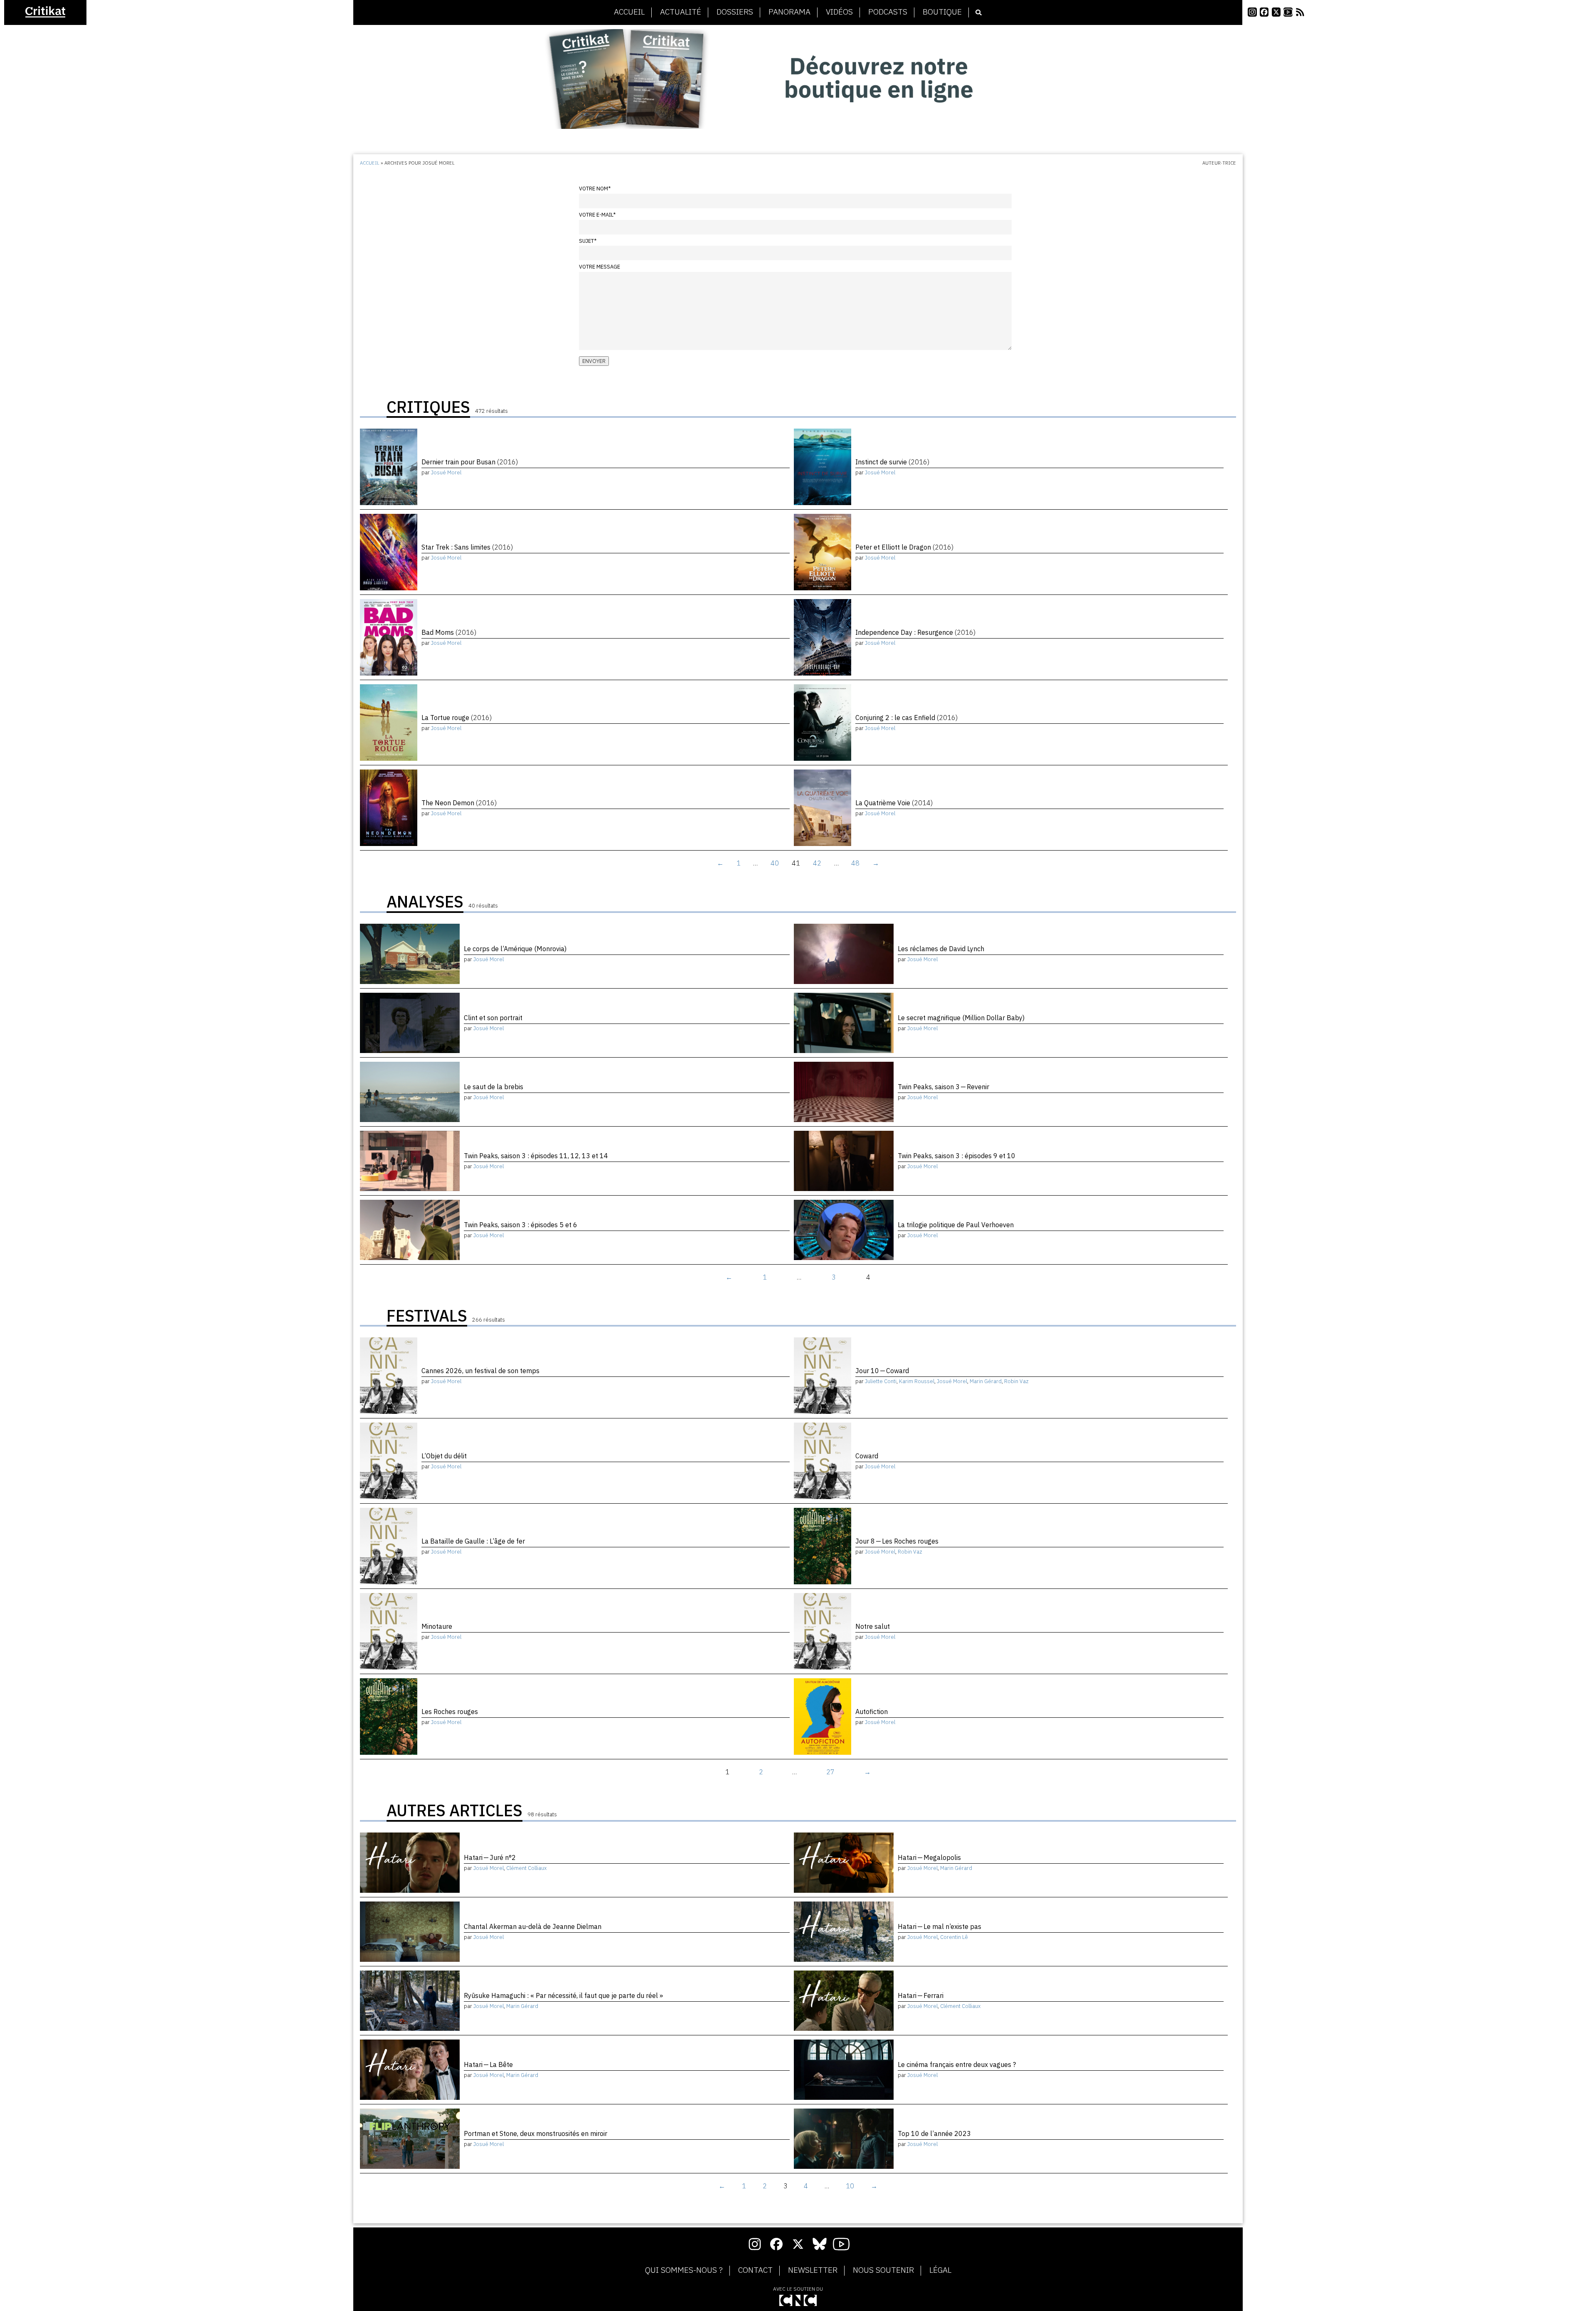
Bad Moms (449, 632)
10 (850, 2186)
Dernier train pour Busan (470, 462)
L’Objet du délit (444, 1456)
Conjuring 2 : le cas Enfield (906, 718)
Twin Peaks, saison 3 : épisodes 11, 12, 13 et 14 (536, 1156)
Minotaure (437, 1626)
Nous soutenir (883, 2270)
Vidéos (839, 12)
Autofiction (872, 1712)
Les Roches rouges (450, 1712)
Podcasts (888, 12)
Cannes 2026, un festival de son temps (480, 1371)
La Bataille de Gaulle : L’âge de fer (473, 1541)
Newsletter (813, 2270)
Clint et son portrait (493, 1018)
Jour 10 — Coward (882, 1371)
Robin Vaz (1016, 1381)
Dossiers (735, 12)
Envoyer (594, 361)
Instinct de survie (892, 462)
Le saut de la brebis (494, 1087)
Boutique (942, 12)
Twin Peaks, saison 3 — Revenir (943, 1087)
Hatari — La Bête (488, 2064)
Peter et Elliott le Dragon (904, 547)
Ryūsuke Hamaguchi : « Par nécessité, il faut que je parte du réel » (563, 1995)
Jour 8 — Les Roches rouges (897, 1541)
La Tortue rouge (457, 718)
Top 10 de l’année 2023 (934, 2133)
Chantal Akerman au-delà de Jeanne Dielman (533, 1926)
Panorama (789, 12)
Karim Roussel (917, 1381)
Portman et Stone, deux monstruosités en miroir (536, 2133)
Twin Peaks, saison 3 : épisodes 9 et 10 (957, 1156)
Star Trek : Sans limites (467, 547)
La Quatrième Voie (894, 803)
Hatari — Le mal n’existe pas (940, 1926)
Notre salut (873, 1626)
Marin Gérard (986, 1381)
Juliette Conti (881, 1381)
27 (830, 1772)
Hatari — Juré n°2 (490, 1857)
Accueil (629, 12)
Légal (940, 2270)
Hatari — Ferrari (921, 1995)
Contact (755, 2270)
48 (855, 863)
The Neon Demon (459, 803)
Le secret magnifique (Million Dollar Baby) (961, 1018)
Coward (867, 1456)
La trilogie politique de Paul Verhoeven (956, 1225)
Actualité (681, 12)
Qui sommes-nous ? (684, 2270)
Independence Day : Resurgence (915, 632)
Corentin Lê (954, 1937)
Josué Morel (446, 472)
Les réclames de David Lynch (941, 949)
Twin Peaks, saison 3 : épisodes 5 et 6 (521, 1225)
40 (775, 863)
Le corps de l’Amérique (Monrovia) (515, 949)
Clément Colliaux (526, 1868)
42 (817, 863)
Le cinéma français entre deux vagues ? (957, 2064)
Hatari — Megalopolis (929, 1857)
